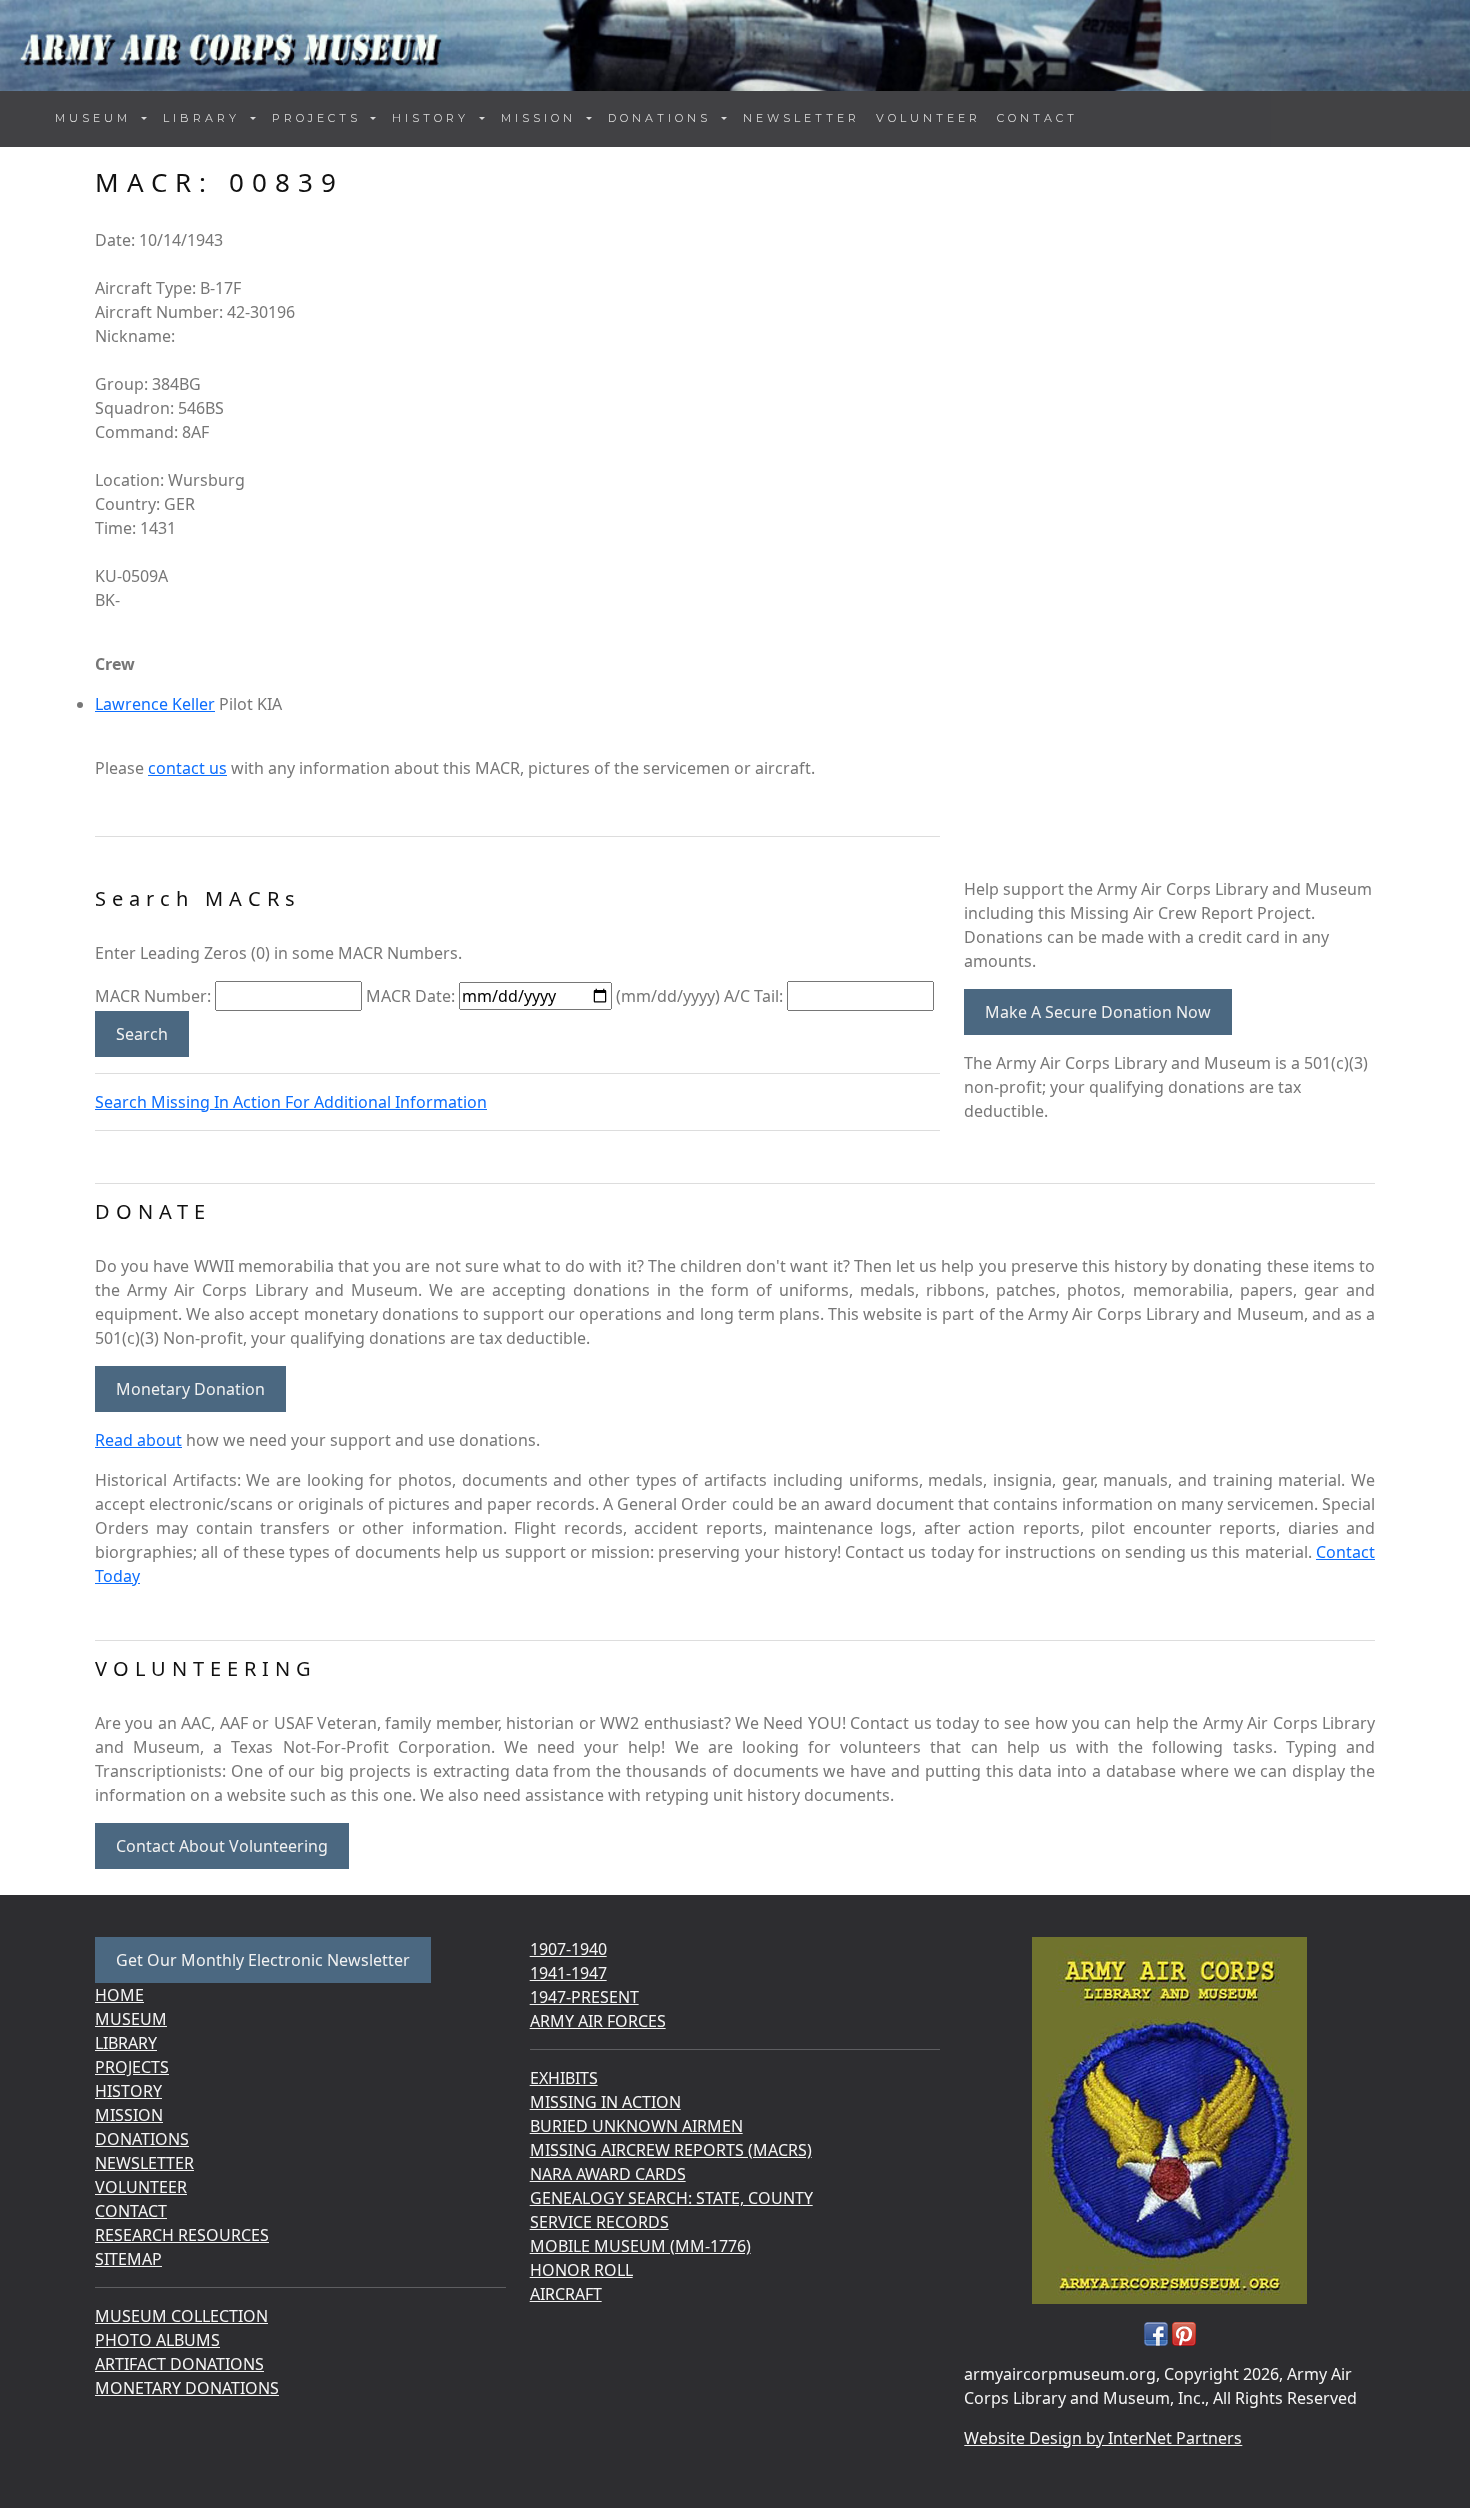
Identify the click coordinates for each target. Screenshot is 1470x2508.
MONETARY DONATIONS (187, 2388)
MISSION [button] (542, 118)
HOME (119, 1995)
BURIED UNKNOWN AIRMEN (636, 2126)
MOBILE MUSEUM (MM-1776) (640, 2246)
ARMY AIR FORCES (598, 2021)
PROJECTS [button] (320, 118)
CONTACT (1037, 118)
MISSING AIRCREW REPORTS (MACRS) (671, 2150)
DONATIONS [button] (663, 118)
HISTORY (128, 2091)
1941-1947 (568, 1973)
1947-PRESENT (584, 1997)
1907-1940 (568, 1949)
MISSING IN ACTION (605, 2102)
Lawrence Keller (155, 704)
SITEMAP (128, 2259)
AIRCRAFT (566, 2294)
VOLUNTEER (928, 118)
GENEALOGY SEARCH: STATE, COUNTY (671, 2198)
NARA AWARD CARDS (608, 2174)
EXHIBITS (564, 2078)
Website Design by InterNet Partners (1103, 2438)
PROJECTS (132, 2067)
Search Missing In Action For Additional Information (291, 1102)
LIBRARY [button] (205, 118)
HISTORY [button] (434, 118)
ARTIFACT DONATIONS (179, 2364)
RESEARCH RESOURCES (182, 2235)
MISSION (129, 2115)
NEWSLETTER (801, 118)
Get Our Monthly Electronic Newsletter (263, 1960)
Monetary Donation (190, 1389)
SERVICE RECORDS (599, 2222)
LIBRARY (126, 2043)
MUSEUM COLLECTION (181, 2316)
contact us (187, 768)
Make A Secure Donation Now (1098, 1012)
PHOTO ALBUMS (157, 2340)
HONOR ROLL (581, 2270)
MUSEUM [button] (96, 118)
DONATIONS (142, 2139)
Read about (138, 1440)
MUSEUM (131, 2019)
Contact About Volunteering (222, 1846)
